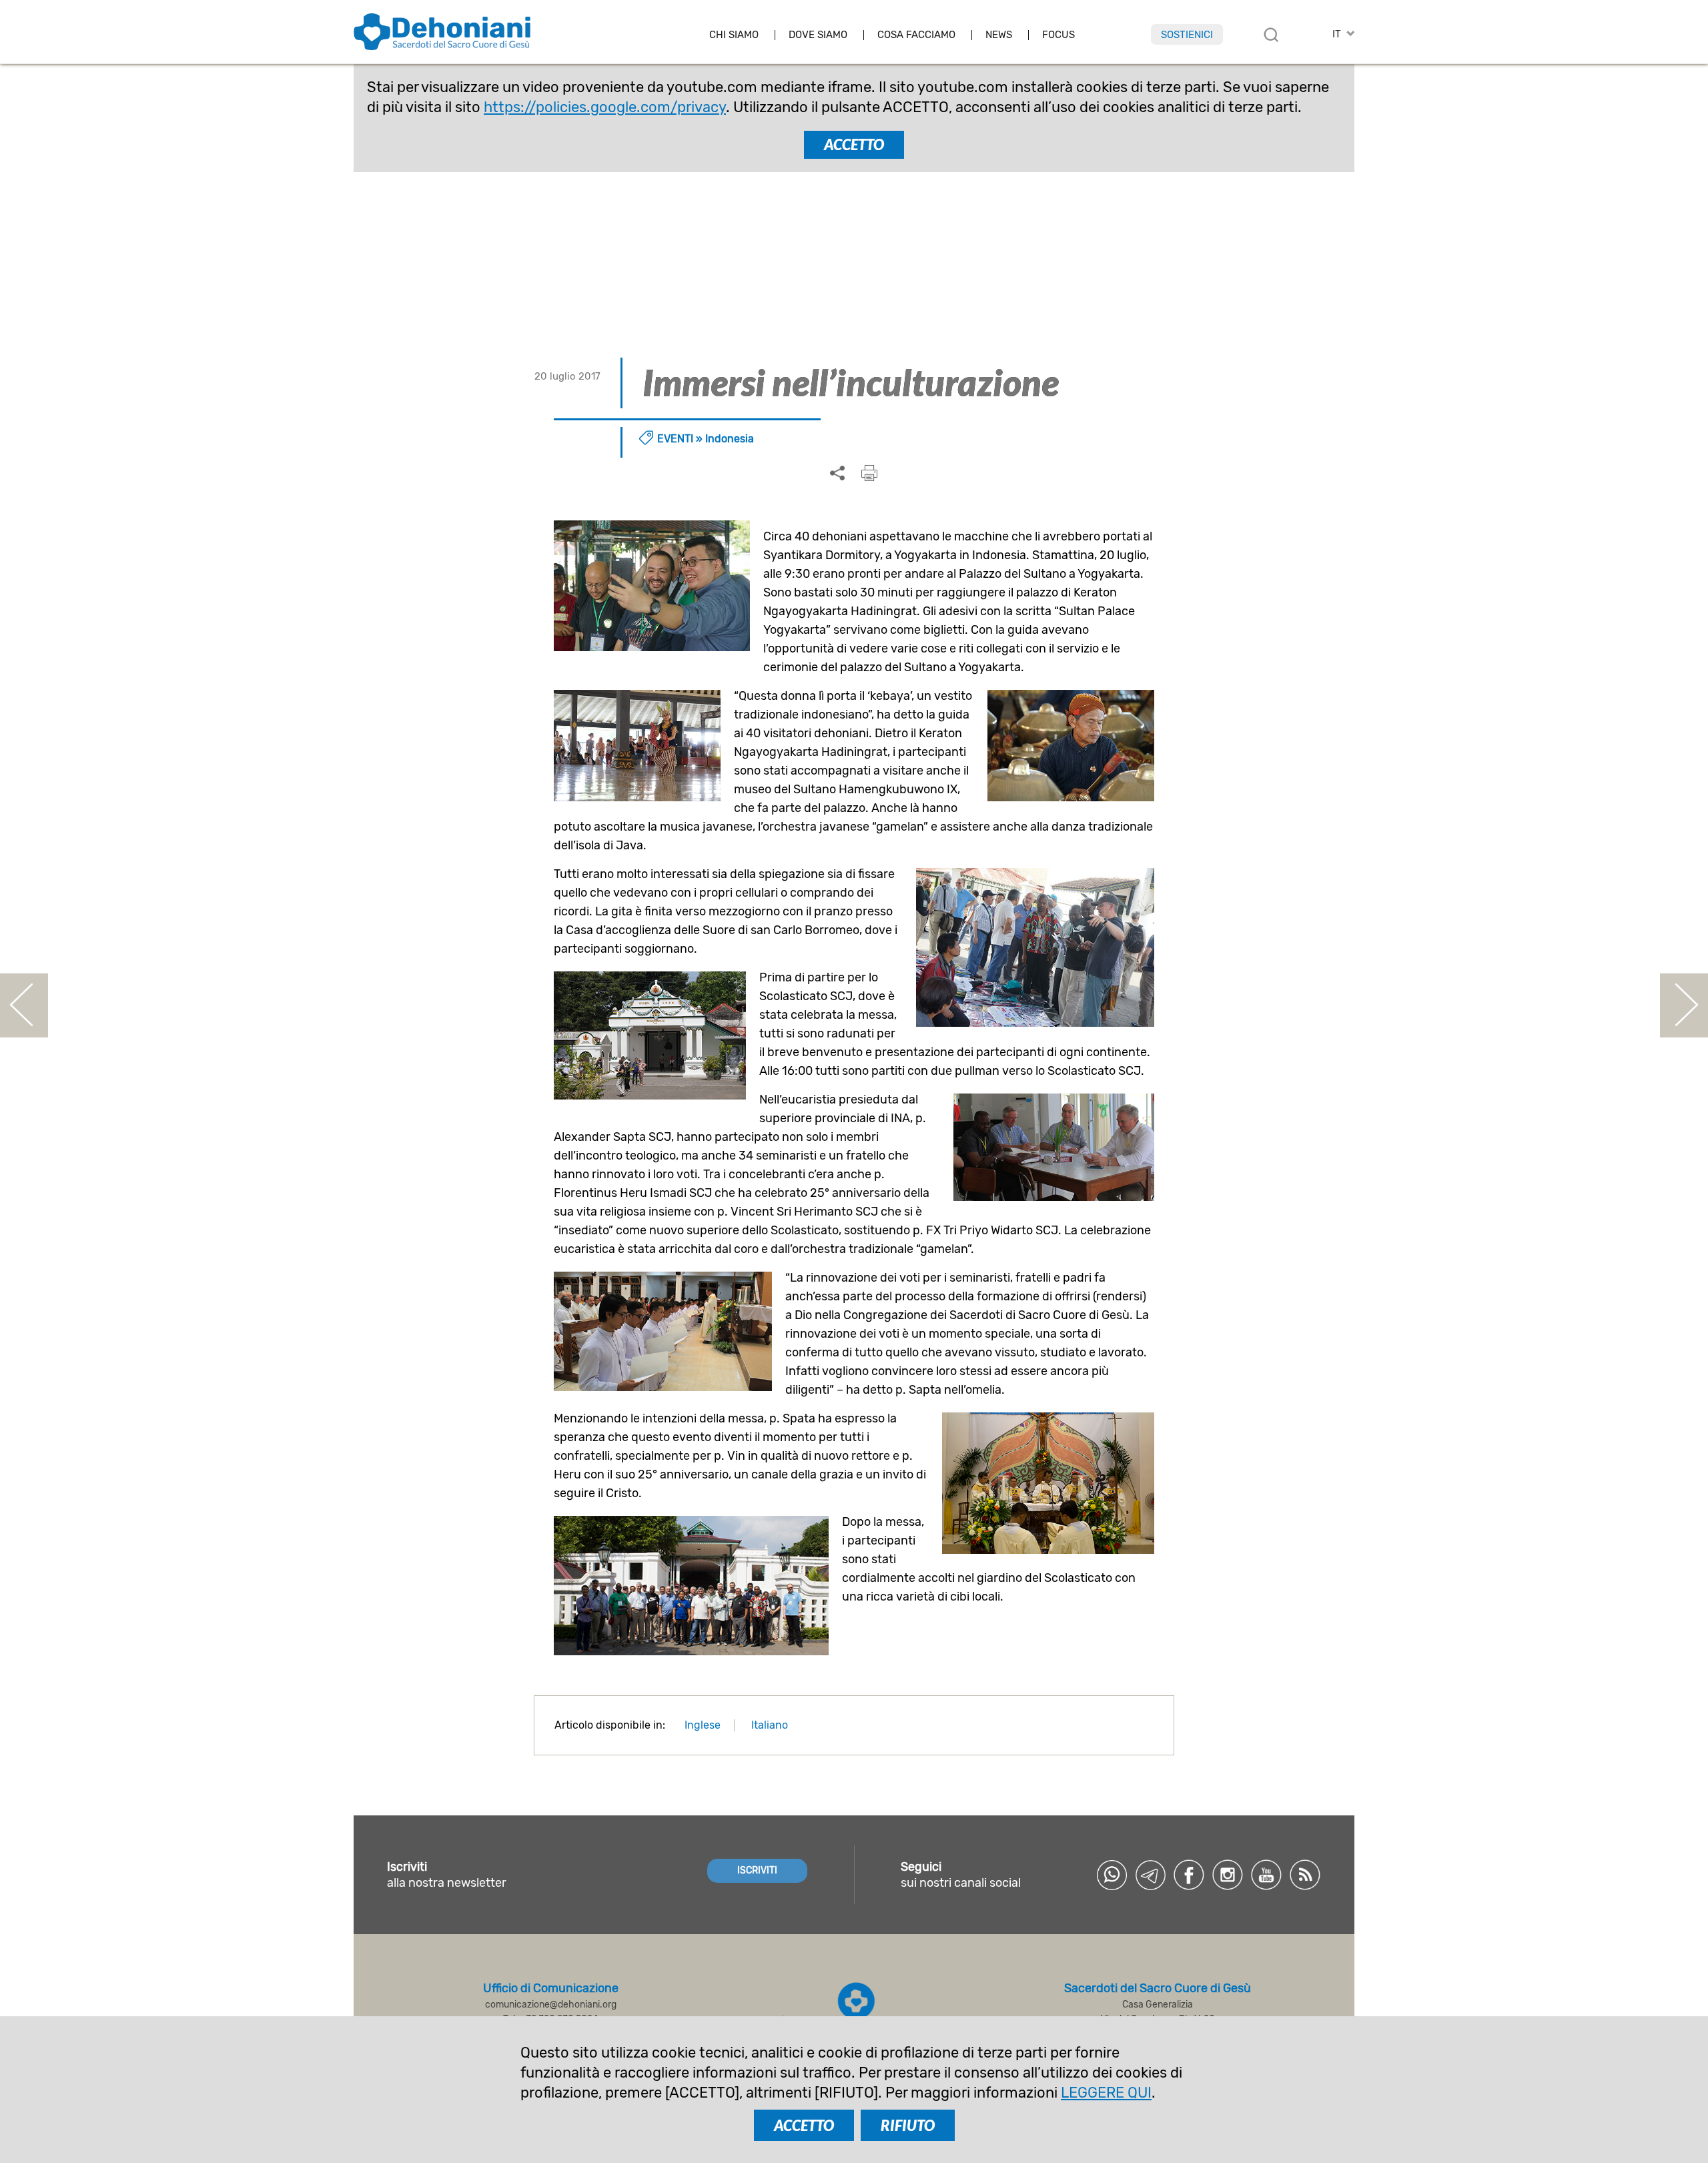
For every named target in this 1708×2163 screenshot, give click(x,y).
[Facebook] (1189, 1875)
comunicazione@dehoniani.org (551, 2005)
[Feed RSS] (1305, 1875)
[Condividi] (837, 474)
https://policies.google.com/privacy (605, 107)
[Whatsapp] (1112, 1875)
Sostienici (1187, 35)
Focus (1058, 35)
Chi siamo (734, 35)
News (999, 35)
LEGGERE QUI (1106, 2093)
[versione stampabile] (869, 473)
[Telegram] (1150, 1875)
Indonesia (730, 439)
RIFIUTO (908, 2125)
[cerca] (1271, 35)
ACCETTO (854, 144)
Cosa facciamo (916, 35)
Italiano (770, 1725)
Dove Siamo (818, 35)
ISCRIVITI (757, 1870)
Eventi (675, 439)
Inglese (703, 1725)
